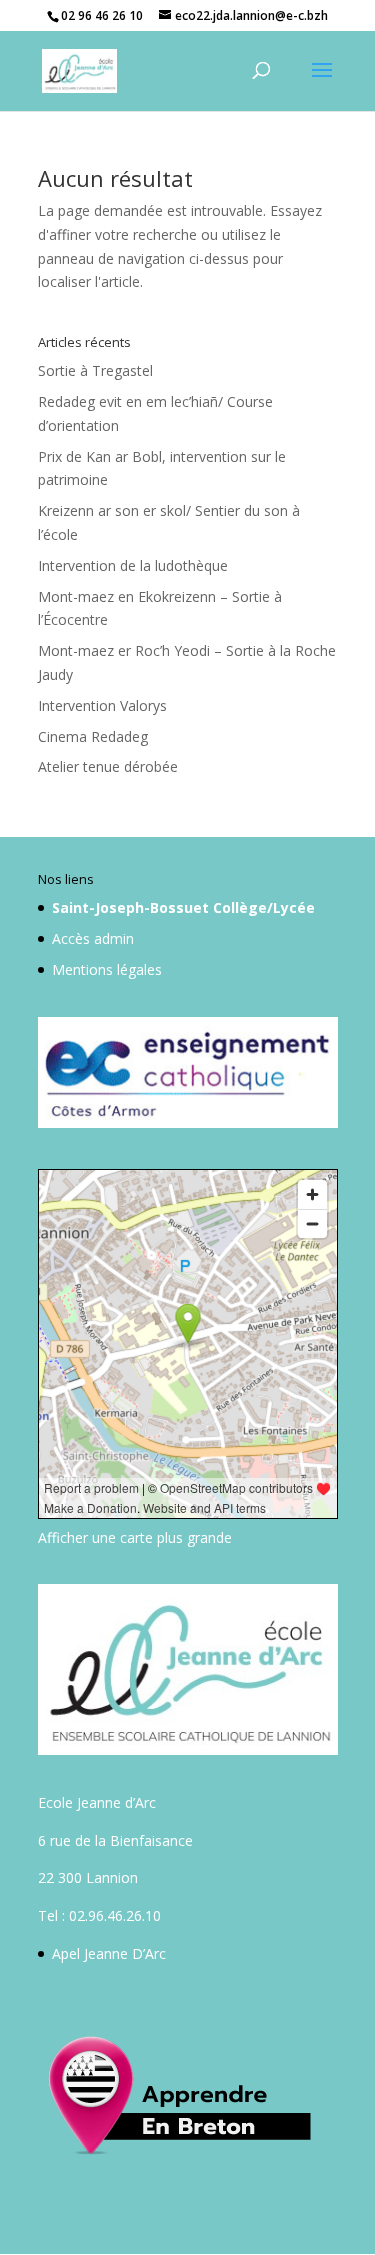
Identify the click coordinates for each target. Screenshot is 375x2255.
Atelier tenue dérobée (108, 766)
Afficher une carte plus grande (135, 1537)
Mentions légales (107, 969)
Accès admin (93, 938)
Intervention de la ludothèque (133, 565)
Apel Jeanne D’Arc (109, 1953)
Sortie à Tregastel (95, 370)
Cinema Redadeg (93, 736)
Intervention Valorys (102, 705)
